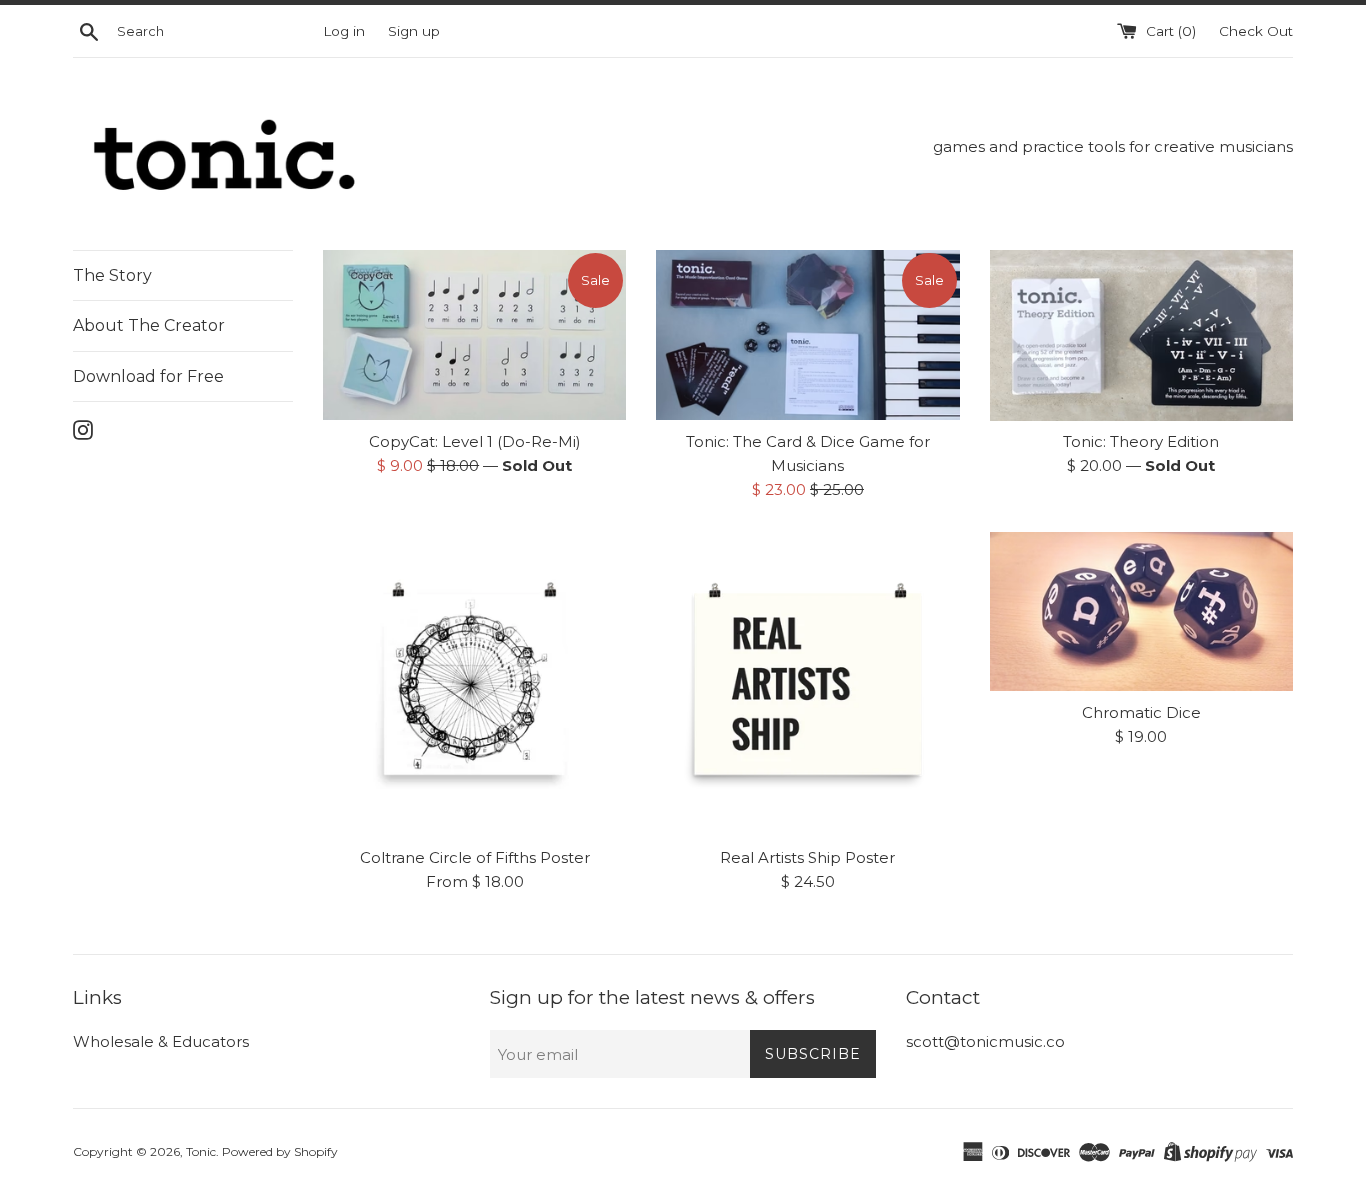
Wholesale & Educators (161, 1041)
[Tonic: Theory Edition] (1141, 335)
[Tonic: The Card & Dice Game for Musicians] (807, 335)
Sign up (414, 31)
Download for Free (148, 376)
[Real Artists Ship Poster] (807, 683)
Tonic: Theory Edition (1141, 441)
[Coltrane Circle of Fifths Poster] (474, 683)
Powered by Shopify (280, 1151)
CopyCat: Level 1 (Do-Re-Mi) (475, 441)
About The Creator (149, 325)
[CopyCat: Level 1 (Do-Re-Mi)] (474, 335)
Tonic (201, 1151)
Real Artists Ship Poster (807, 857)
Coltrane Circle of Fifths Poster (475, 857)
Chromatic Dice (1141, 712)
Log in (344, 31)
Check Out (1256, 31)
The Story (112, 275)
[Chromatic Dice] (1141, 611)
